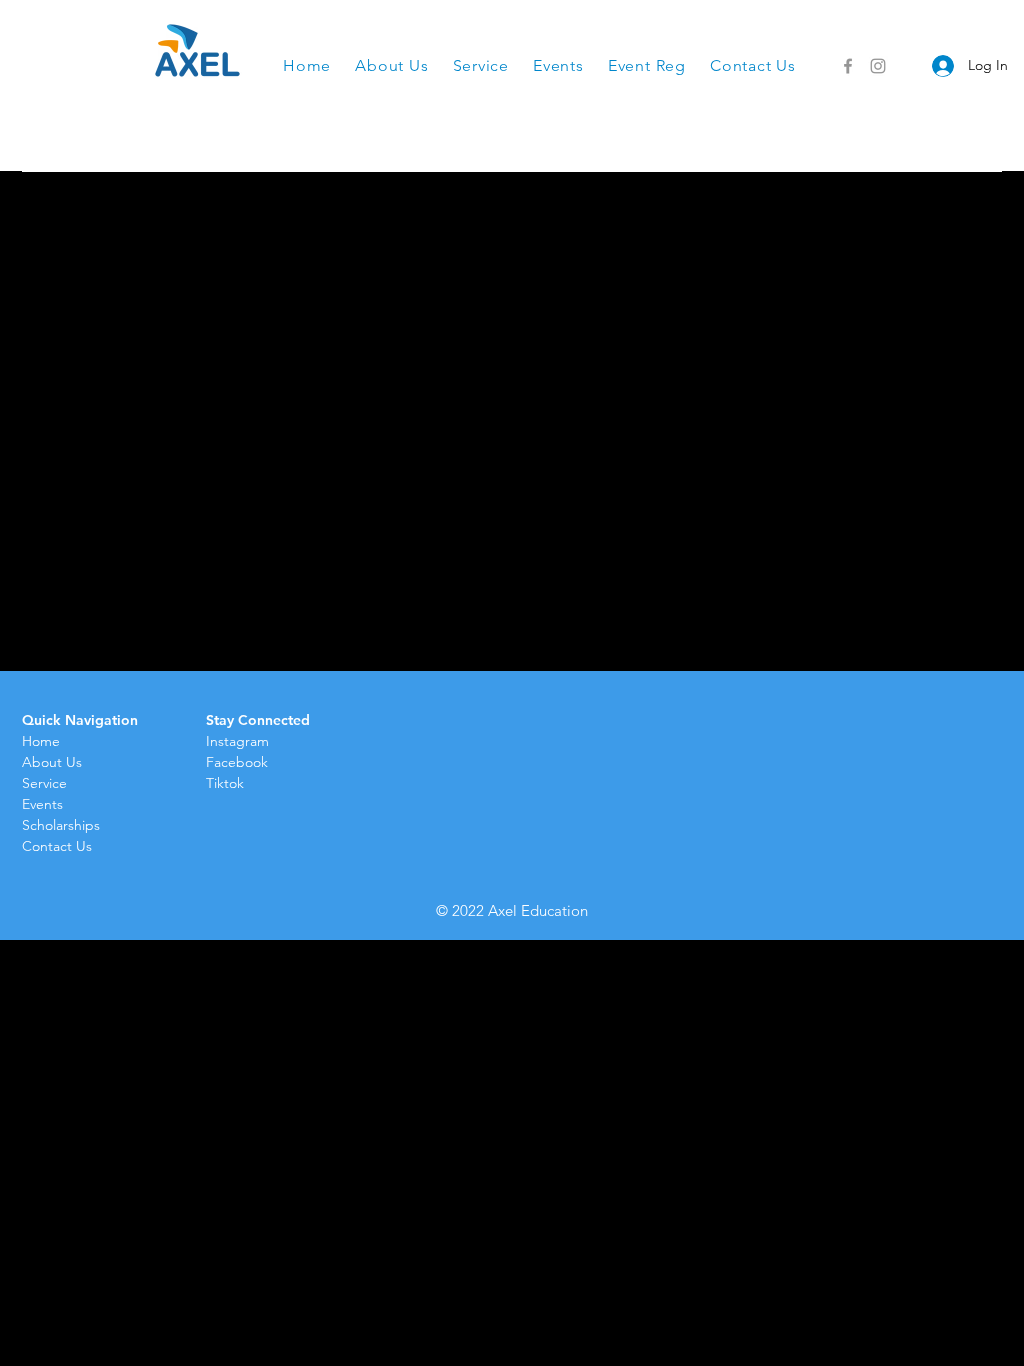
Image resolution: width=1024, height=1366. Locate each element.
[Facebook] (848, 66)
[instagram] (878, 66)
